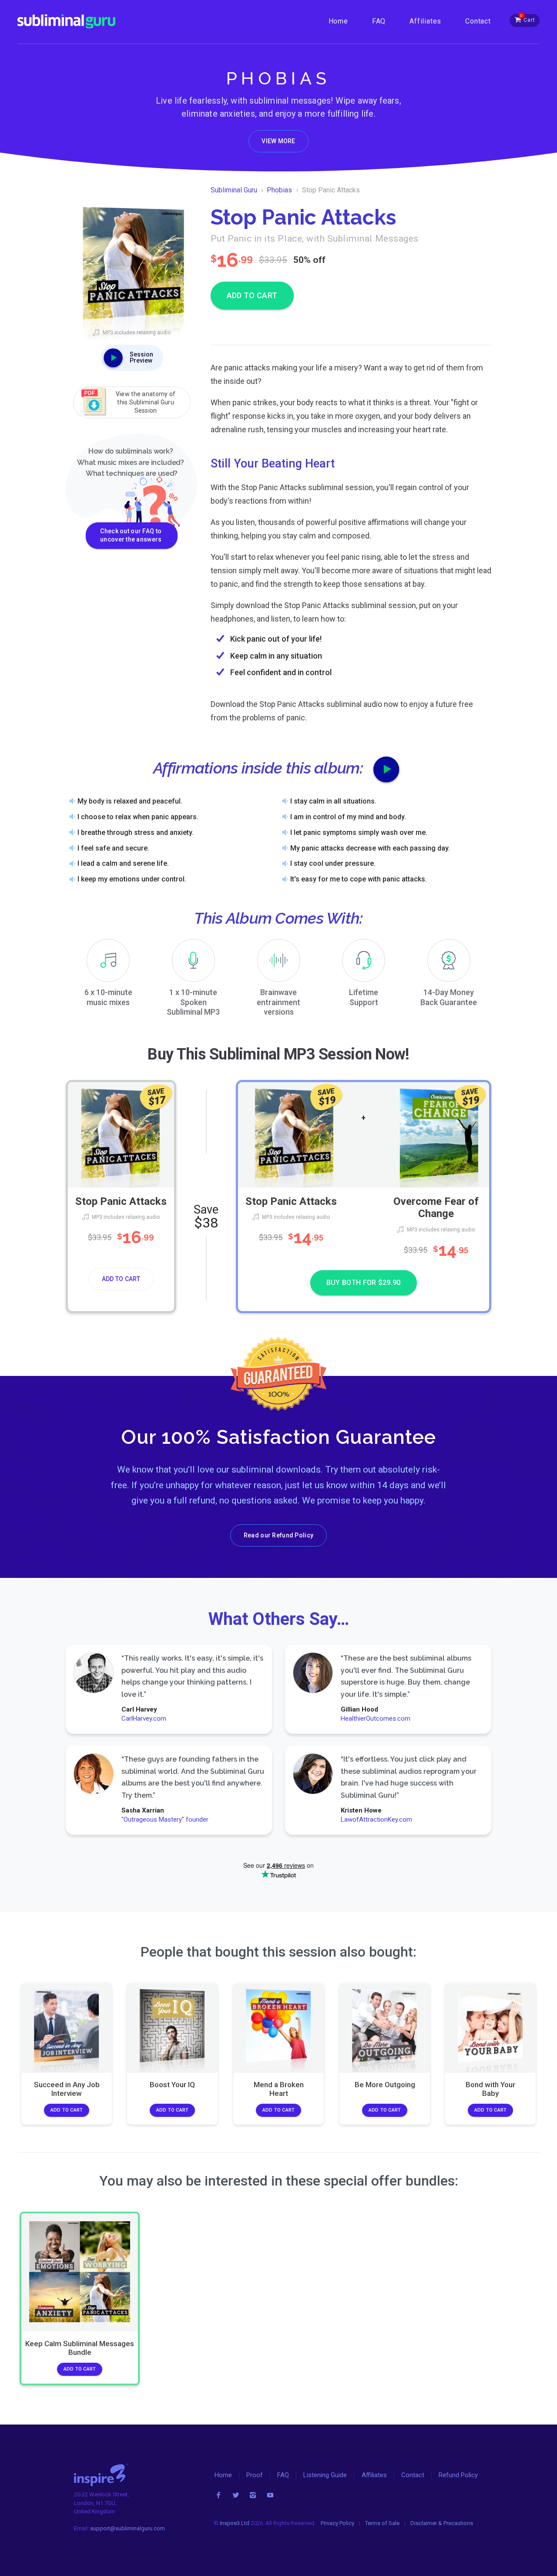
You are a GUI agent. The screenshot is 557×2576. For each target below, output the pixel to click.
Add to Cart (121, 1279)
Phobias (279, 190)
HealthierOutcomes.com (375, 1718)
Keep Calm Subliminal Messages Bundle (80, 2348)
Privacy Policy (337, 2523)
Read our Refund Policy (278, 1535)
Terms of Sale (382, 2523)
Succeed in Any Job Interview (66, 2089)
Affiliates (425, 21)
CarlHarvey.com (144, 1718)
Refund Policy (458, 2475)
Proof (255, 2475)
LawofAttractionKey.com (376, 1819)
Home (338, 21)
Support (364, 997)
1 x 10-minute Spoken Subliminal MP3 (193, 1002)
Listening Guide (325, 2475)
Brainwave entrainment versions (278, 1002)
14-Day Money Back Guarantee (449, 997)
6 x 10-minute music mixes (108, 997)
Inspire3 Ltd (235, 2523)
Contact (478, 21)
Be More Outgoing (384, 2085)
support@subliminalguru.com (128, 2528)
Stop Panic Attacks (121, 1201)
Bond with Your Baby (490, 2089)
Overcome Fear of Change (436, 1207)
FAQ (379, 21)
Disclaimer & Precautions (442, 2523)
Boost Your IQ (172, 2085)
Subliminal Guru (234, 190)
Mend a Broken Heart (278, 2089)
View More (278, 141)
